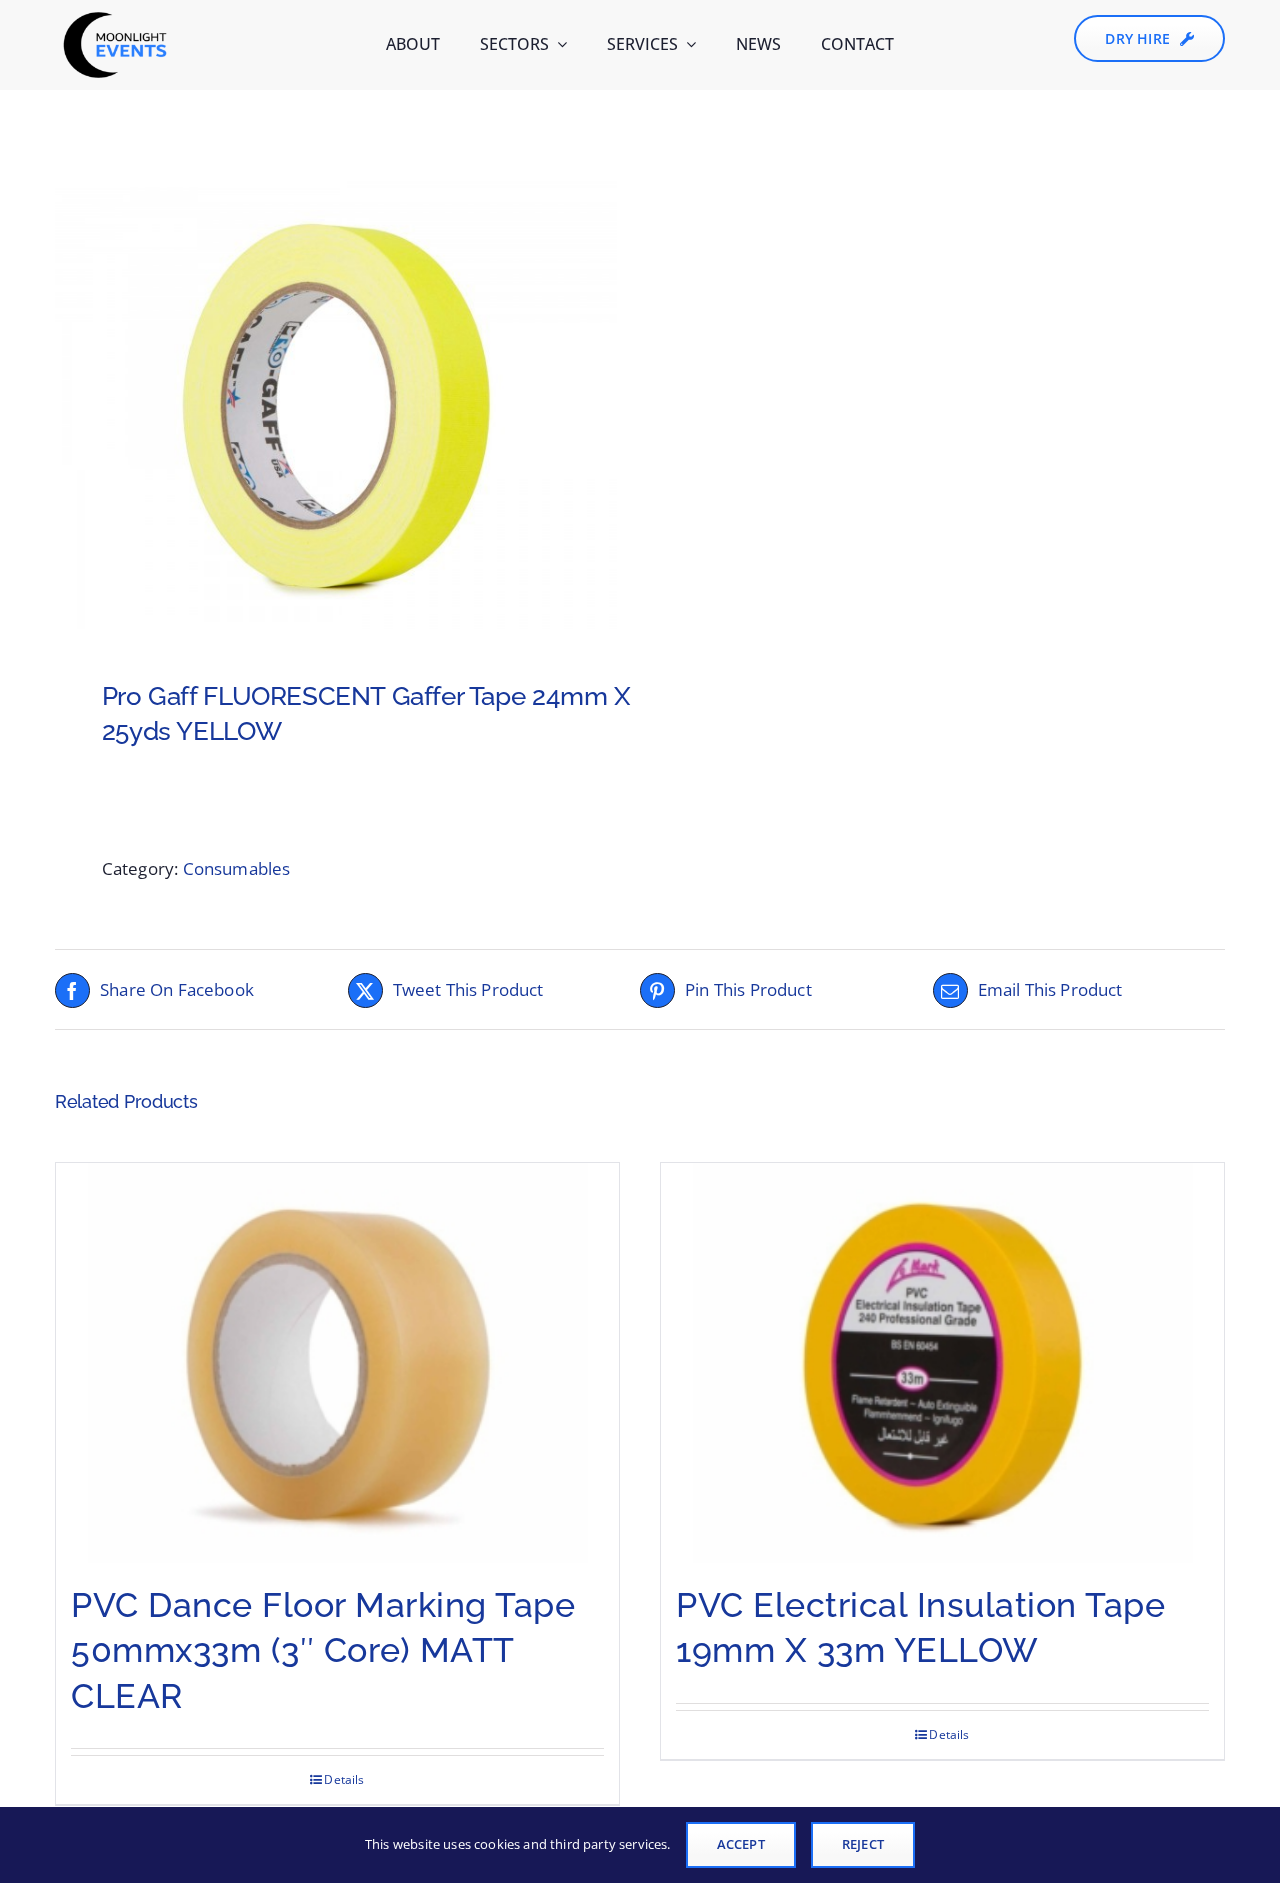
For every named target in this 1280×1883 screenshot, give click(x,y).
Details (344, 1779)
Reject (863, 1844)
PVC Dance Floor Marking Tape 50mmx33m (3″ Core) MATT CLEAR (323, 1650)
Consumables (237, 868)
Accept (741, 1844)
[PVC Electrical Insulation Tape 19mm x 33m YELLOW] (942, 1363)
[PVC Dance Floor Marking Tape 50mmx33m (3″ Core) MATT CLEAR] (337, 1363)
